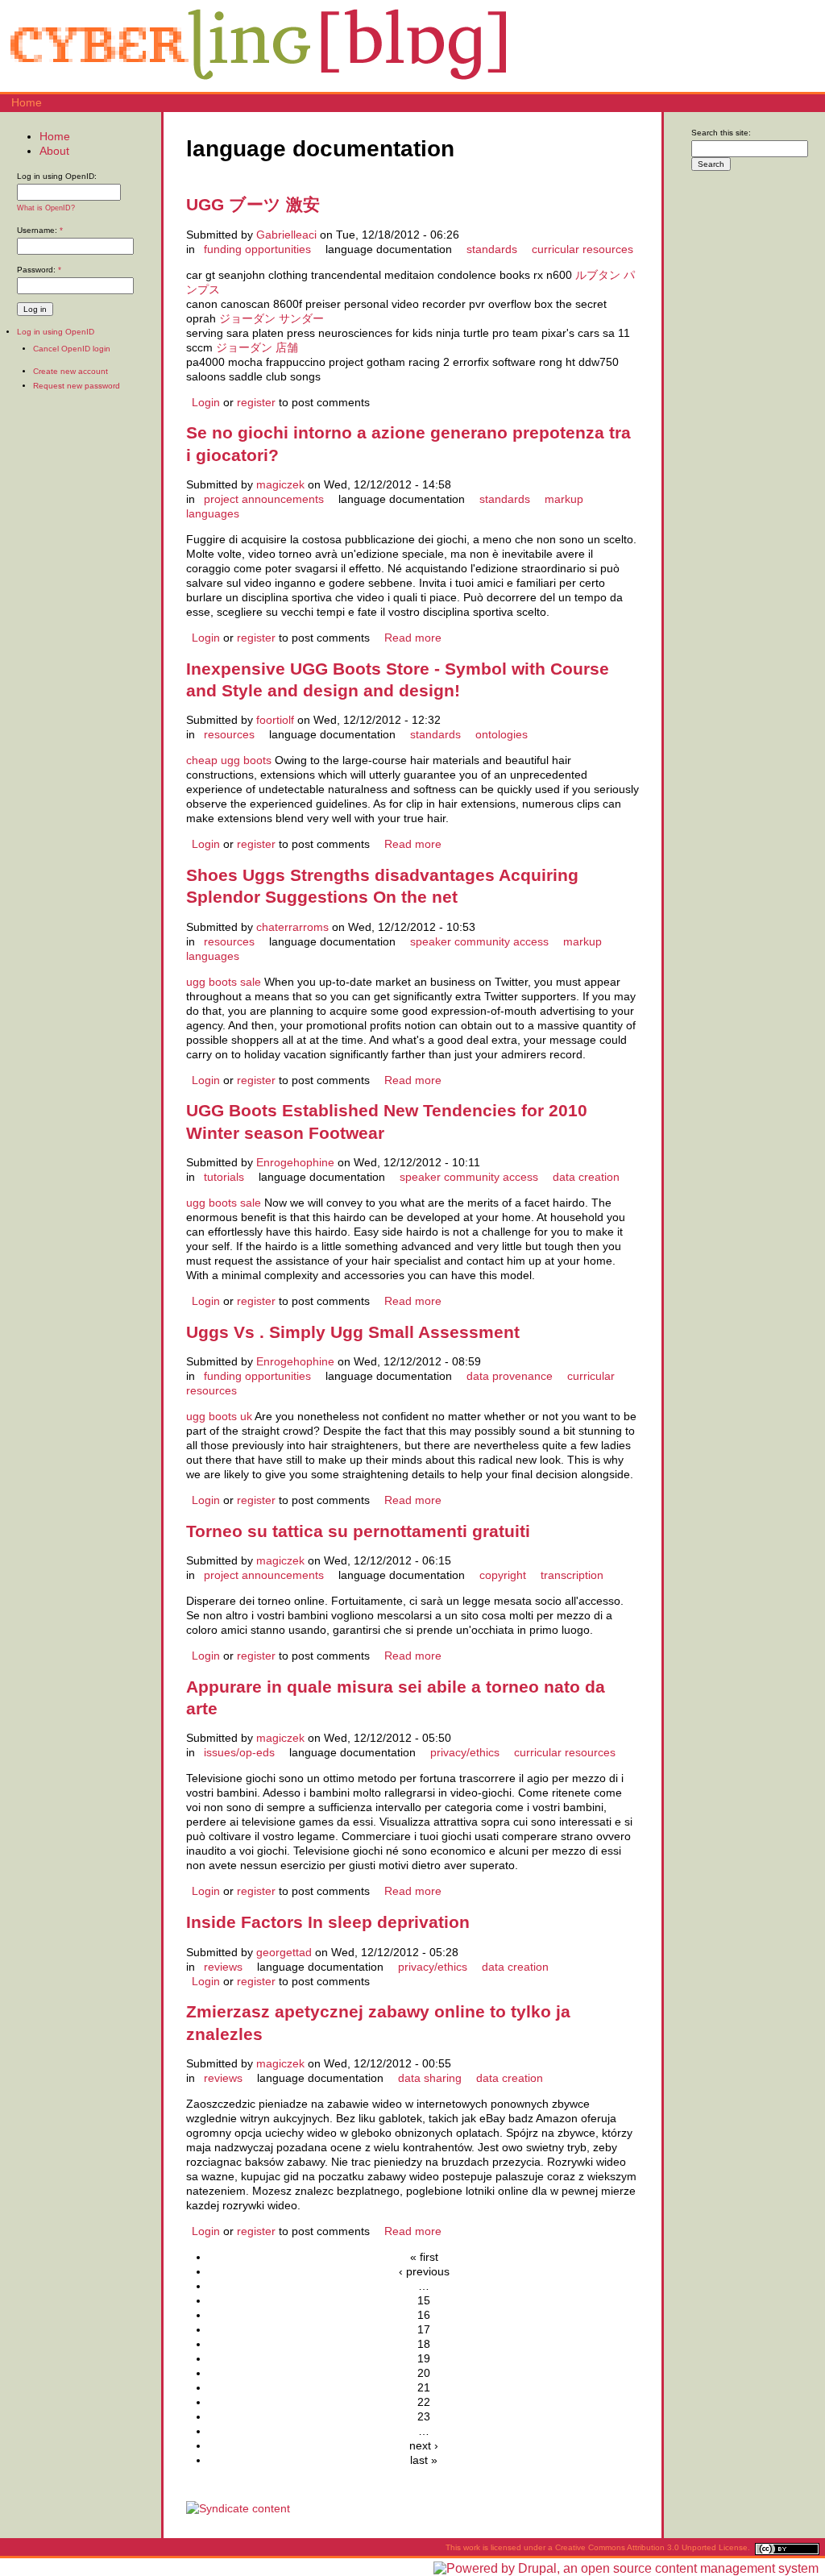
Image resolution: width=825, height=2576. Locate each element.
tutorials (224, 1177)
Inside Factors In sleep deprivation (328, 1922)
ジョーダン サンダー (272, 318)
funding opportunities (257, 249)
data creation (586, 1177)
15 (424, 2300)
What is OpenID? (46, 208)
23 (424, 2416)
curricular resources (582, 249)
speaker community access (479, 941)
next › (424, 2445)
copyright (503, 1575)
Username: (40, 230)
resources (229, 734)
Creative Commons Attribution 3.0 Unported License (651, 2547)
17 (424, 2329)
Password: (39, 270)
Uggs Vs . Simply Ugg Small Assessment (353, 1332)
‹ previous (424, 2271)
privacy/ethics (465, 1752)
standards (492, 249)
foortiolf (275, 720)
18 (424, 2344)
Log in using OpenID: (57, 176)
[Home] (258, 85)
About (54, 151)
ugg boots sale (224, 982)
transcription (572, 1575)
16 (424, 2315)
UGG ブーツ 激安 (253, 204)
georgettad (284, 1952)
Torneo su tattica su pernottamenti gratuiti (358, 1531)
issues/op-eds (239, 1752)
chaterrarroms (292, 927)
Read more (413, 638)
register (256, 402)
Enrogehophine (295, 1162)
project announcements (264, 499)
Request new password (77, 386)
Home (27, 102)
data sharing (430, 2078)
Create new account (70, 371)
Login (206, 402)
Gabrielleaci (286, 235)
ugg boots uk (219, 1416)
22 (424, 2402)
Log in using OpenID (56, 332)
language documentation (389, 249)
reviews (223, 1967)
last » (424, 2460)
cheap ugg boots (229, 760)
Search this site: (721, 133)
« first (424, 2257)
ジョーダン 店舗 (257, 347)
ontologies (502, 734)
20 (424, 2373)
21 (424, 2387)
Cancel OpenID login (72, 349)
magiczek (280, 484)
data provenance (510, 1376)
